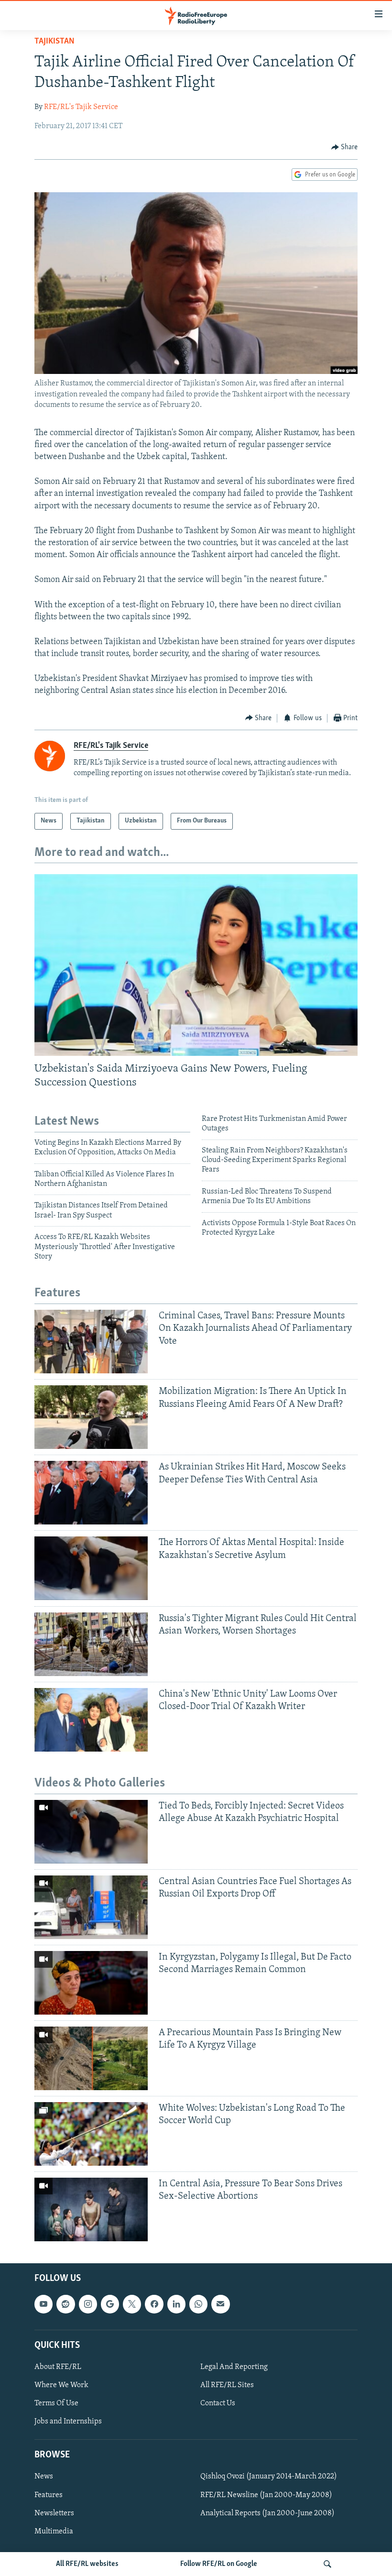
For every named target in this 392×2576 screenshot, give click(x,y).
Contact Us (218, 2403)
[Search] (327, 2564)
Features (49, 2495)
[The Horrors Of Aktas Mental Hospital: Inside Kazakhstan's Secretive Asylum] (91, 1568)
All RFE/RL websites (87, 2564)
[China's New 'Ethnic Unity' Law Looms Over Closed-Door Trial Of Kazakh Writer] (91, 1720)
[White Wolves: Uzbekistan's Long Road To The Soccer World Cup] (91, 2134)
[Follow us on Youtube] (44, 2304)
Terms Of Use (56, 2403)
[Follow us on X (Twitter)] (132, 2304)
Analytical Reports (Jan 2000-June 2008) (267, 2513)
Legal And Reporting (234, 2367)
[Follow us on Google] (110, 2304)
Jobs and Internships (68, 2422)
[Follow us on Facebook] (154, 2304)
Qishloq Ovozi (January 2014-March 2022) (269, 2477)
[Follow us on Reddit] (65, 2304)
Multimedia (54, 2532)
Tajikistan (54, 42)
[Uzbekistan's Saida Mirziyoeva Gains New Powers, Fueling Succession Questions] (196, 965)
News (44, 2477)
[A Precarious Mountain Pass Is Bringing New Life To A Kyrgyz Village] (91, 2058)
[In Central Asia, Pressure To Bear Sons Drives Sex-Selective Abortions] (91, 2209)
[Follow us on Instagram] (88, 2304)
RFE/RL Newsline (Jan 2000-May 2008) (266, 2495)
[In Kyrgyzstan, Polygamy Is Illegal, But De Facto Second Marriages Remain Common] (91, 1983)
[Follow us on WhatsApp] (198, 2304)
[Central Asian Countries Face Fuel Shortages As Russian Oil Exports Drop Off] (91, 1907)
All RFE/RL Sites (227, 2385)
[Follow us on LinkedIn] (176, 2304)
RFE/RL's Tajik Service (81, 107)
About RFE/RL (58, 2367)
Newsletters (54, 2513)
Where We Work (61, 2385)
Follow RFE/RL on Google (219, 2564)
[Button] (345, 147)
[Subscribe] (220, 2304)
